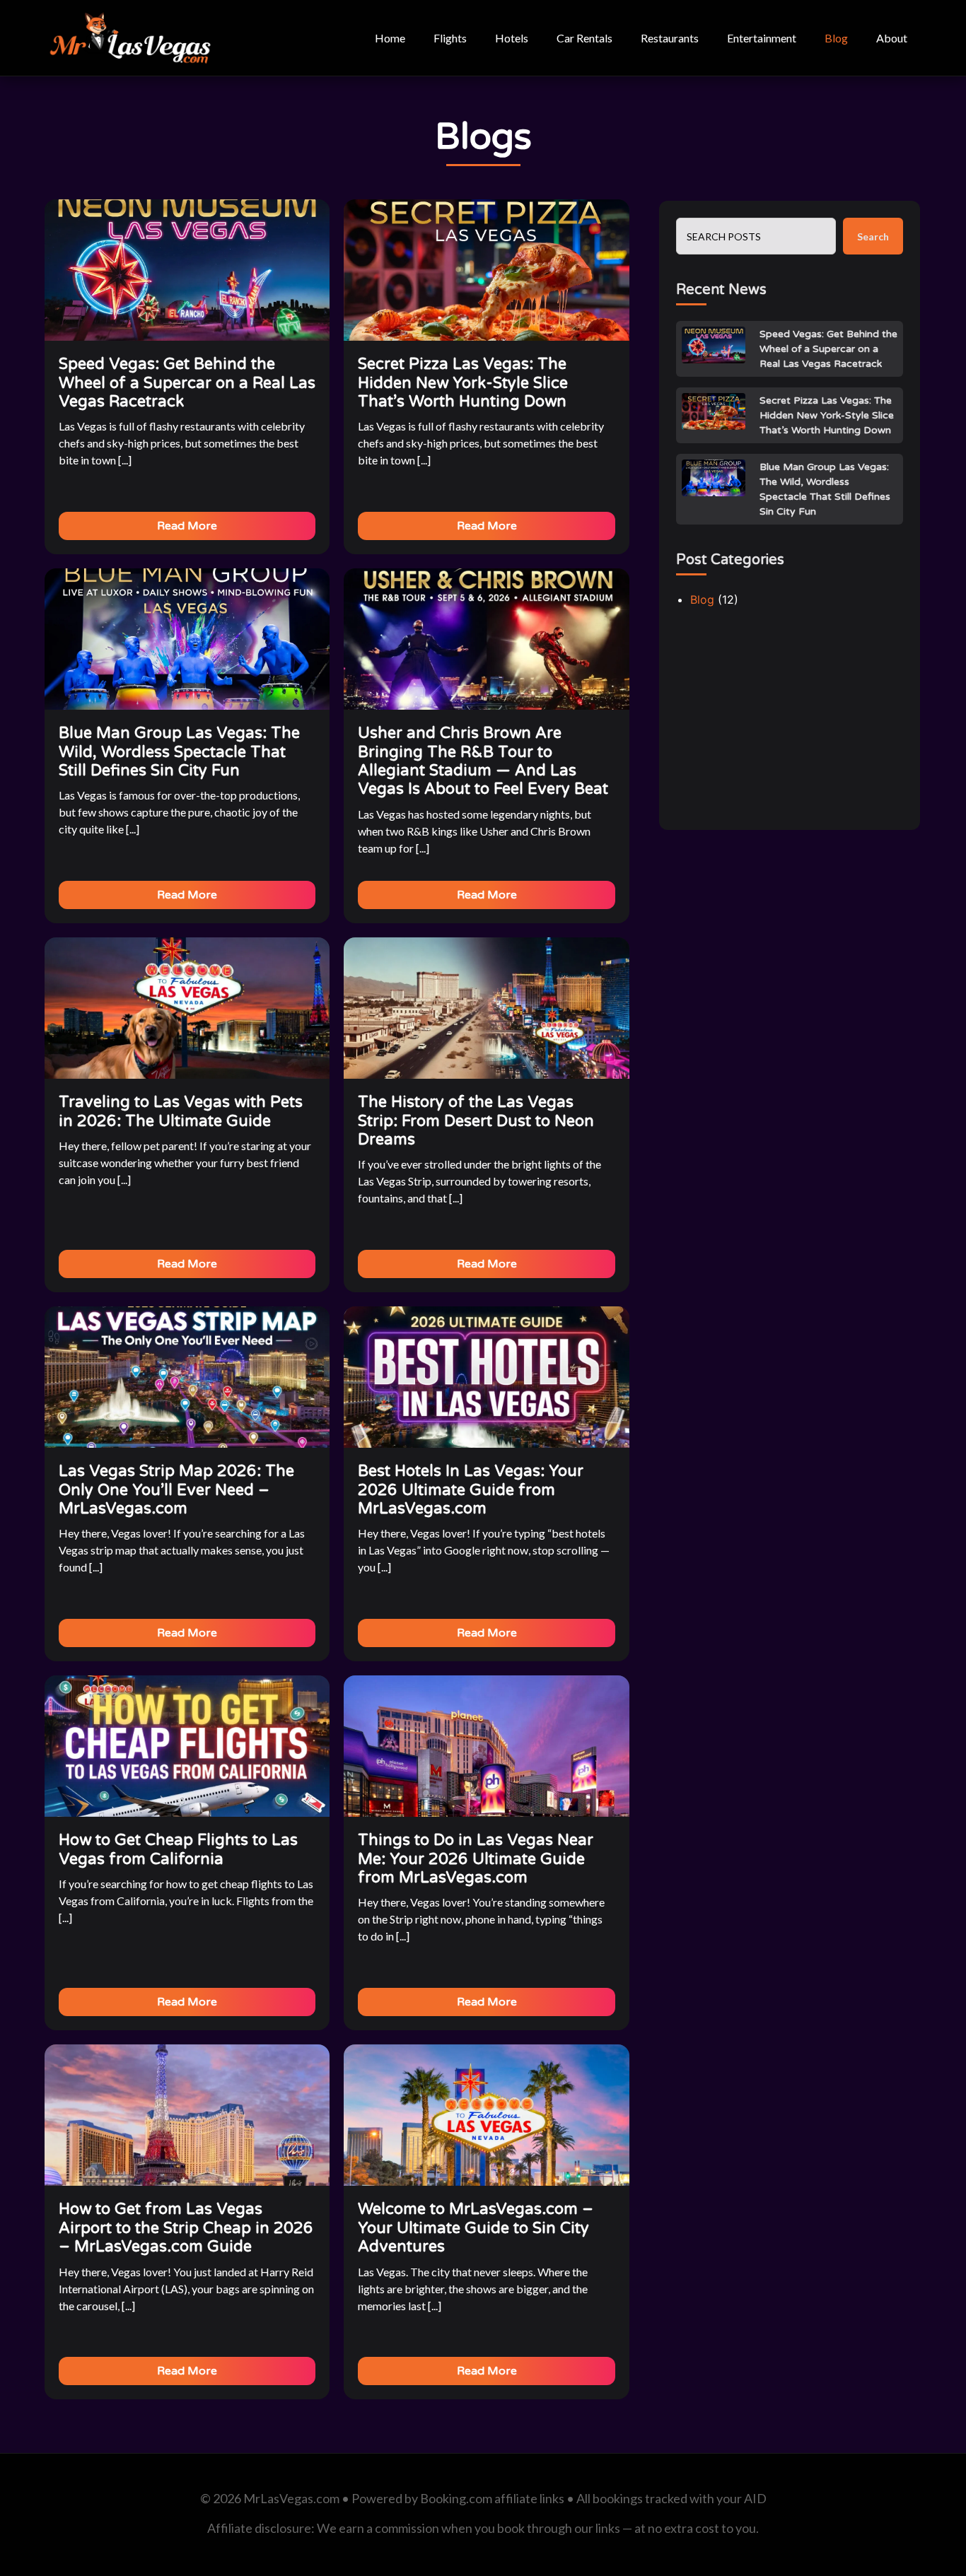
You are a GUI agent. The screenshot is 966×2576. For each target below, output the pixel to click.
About (892, 38)
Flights (450, 38)
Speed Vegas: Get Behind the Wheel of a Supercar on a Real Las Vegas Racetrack (828, 349)
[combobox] (756, 236)
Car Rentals (584, 38)
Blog (836, 38)
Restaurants (670, 38)
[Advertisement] (790, 725)
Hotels (512, 38)
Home (390, 38)
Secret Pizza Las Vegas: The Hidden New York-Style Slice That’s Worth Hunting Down (827, 415)
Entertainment (762, 38)
